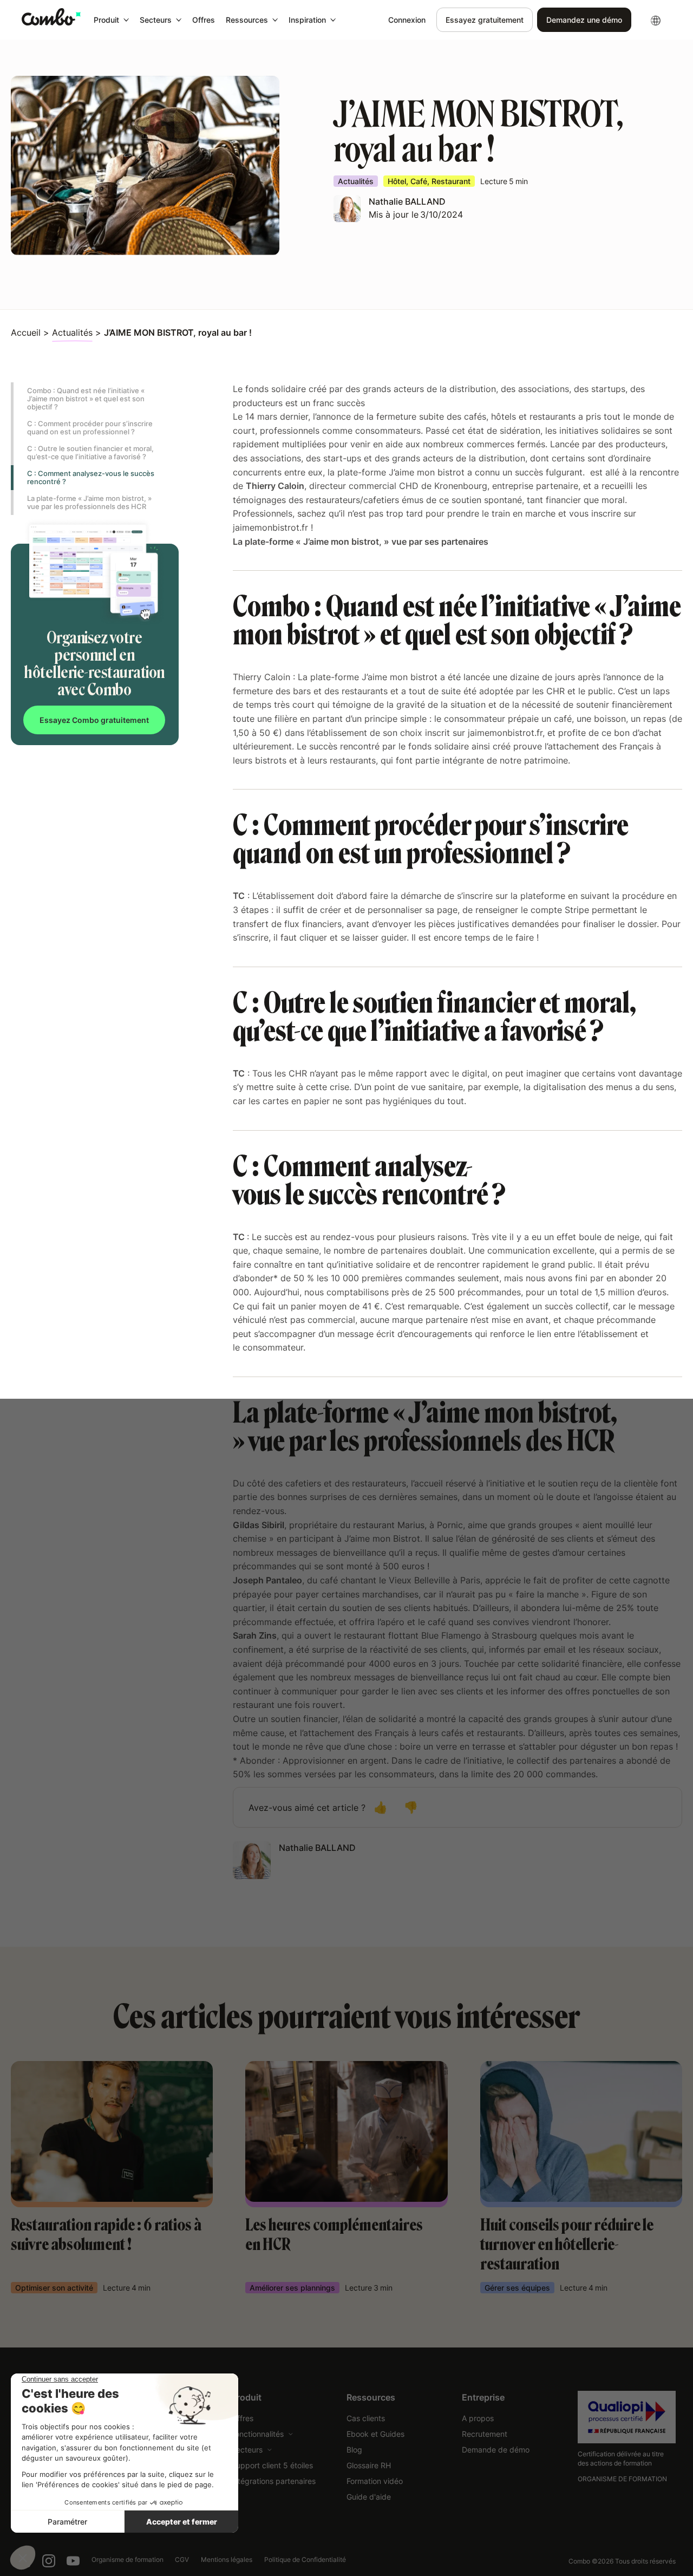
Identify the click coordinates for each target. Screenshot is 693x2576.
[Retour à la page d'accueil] (51, 17)
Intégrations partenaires (273, 2481)
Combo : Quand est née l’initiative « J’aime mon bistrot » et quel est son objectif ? (86, 399)
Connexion (407, 20)
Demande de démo (496, 2450)
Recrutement (485, 2434)
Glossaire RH (369, 2465)
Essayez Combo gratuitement (94, 720)
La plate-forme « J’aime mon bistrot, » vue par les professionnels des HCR (89, 502)
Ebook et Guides (375, 2434)
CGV (182, 2559)
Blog (354, 2450)
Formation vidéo (375, 2481)
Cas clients (366, 2418)
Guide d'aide (369, 2497)
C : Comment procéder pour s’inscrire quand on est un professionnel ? (90, 428)
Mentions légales (227, 2559)
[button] (111, 20)
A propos (478, 2418)
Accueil (26, 332)
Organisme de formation (128, 2559)
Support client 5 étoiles (272, 2465)
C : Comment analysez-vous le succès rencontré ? (91, 477)
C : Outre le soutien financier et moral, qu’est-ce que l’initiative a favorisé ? (90, 452)
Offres (204, 20)
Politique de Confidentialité (305, 2559)
